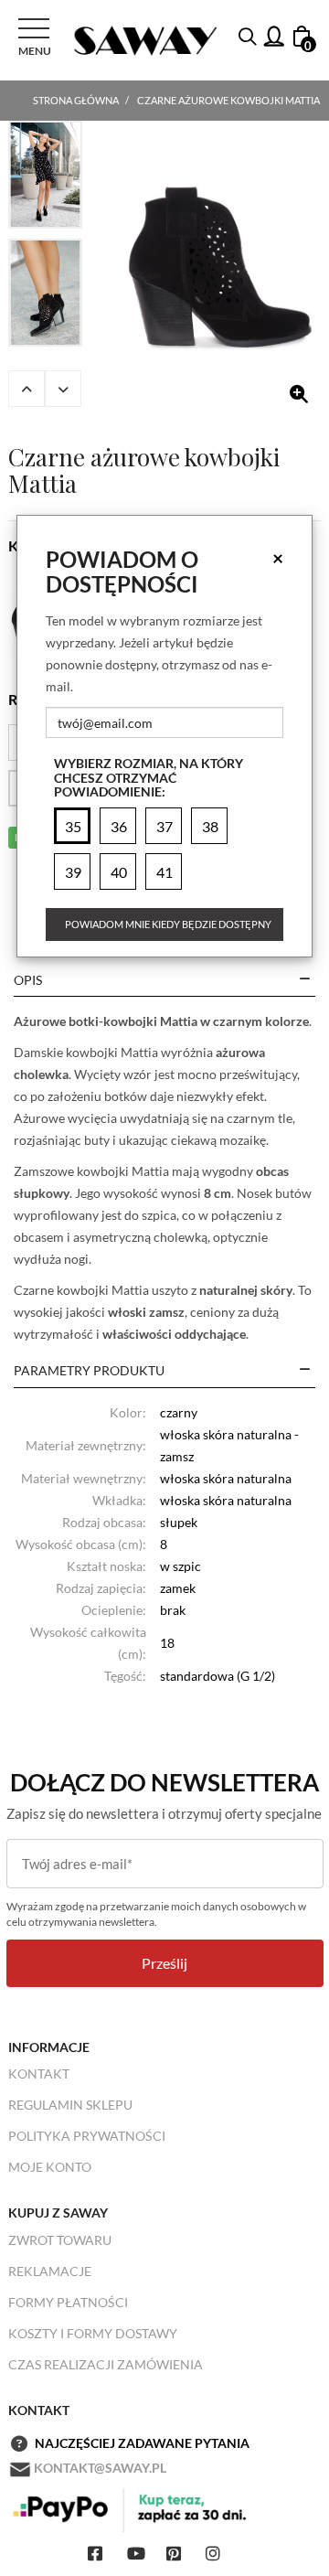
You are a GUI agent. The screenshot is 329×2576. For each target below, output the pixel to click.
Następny (63, 389)
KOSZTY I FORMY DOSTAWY (93, 2333)
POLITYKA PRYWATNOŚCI (87, 2136)
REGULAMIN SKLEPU (70, 2105)
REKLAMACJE (50, 2271)
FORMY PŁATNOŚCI (68, 2302)
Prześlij (164, 1963)
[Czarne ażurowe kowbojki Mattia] (220, 269)
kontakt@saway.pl (100, 2468)
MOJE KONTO (50, 2167)
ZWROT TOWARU (60, 2240)
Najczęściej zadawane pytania (142, 2443)
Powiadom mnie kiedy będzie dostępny (168, 924)
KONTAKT (39, 2074)
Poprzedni (27, 389)
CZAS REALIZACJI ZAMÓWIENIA (106, 2364)
